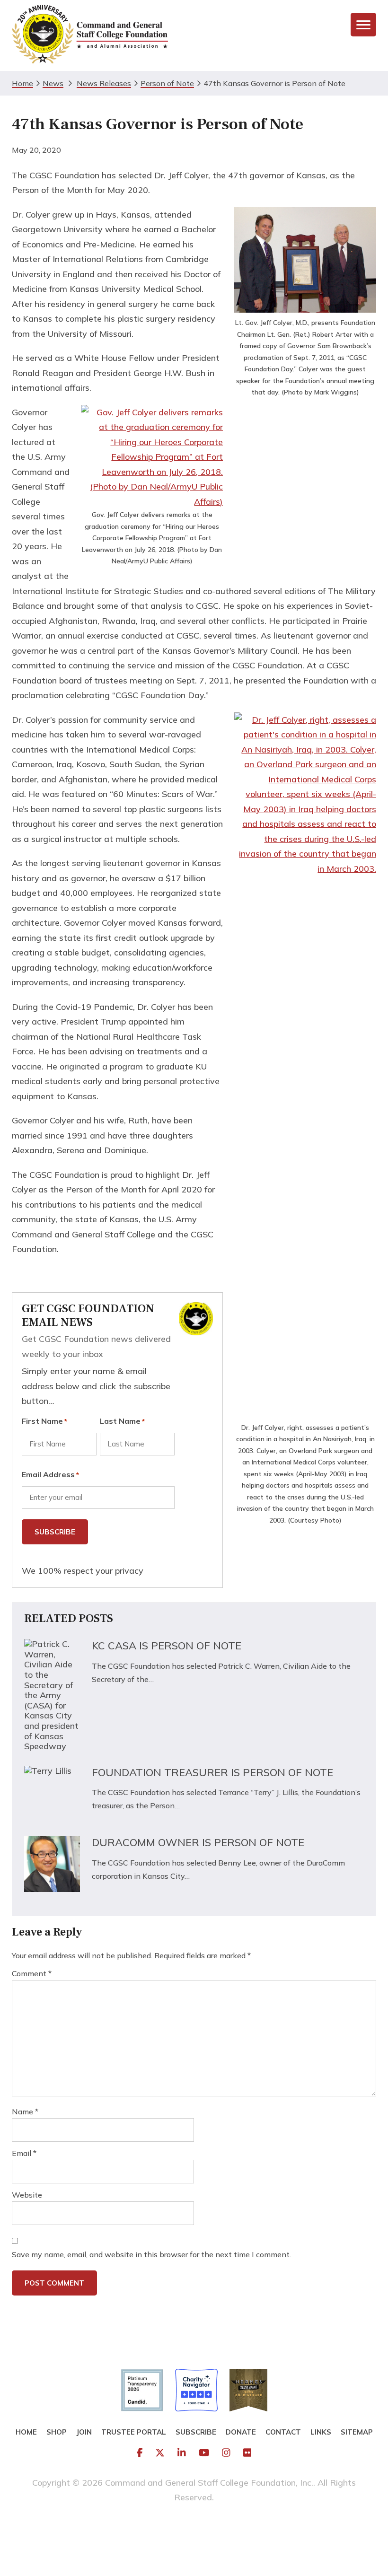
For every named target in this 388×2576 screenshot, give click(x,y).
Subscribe (55, 1532)
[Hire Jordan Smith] (194, 2528)
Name (25, 2112)
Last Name (122, 1421)
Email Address (50, 1474)
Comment (32, 1973)
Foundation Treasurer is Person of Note (212, 1772)
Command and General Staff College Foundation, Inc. (90, 35)
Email (24, 2153)
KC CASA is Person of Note (167, 1646)
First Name (44, 1421)
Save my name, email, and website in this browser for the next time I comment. (151, 2254)
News (53, 83)
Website (27, 2195)
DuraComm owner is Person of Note (198, 1842)
